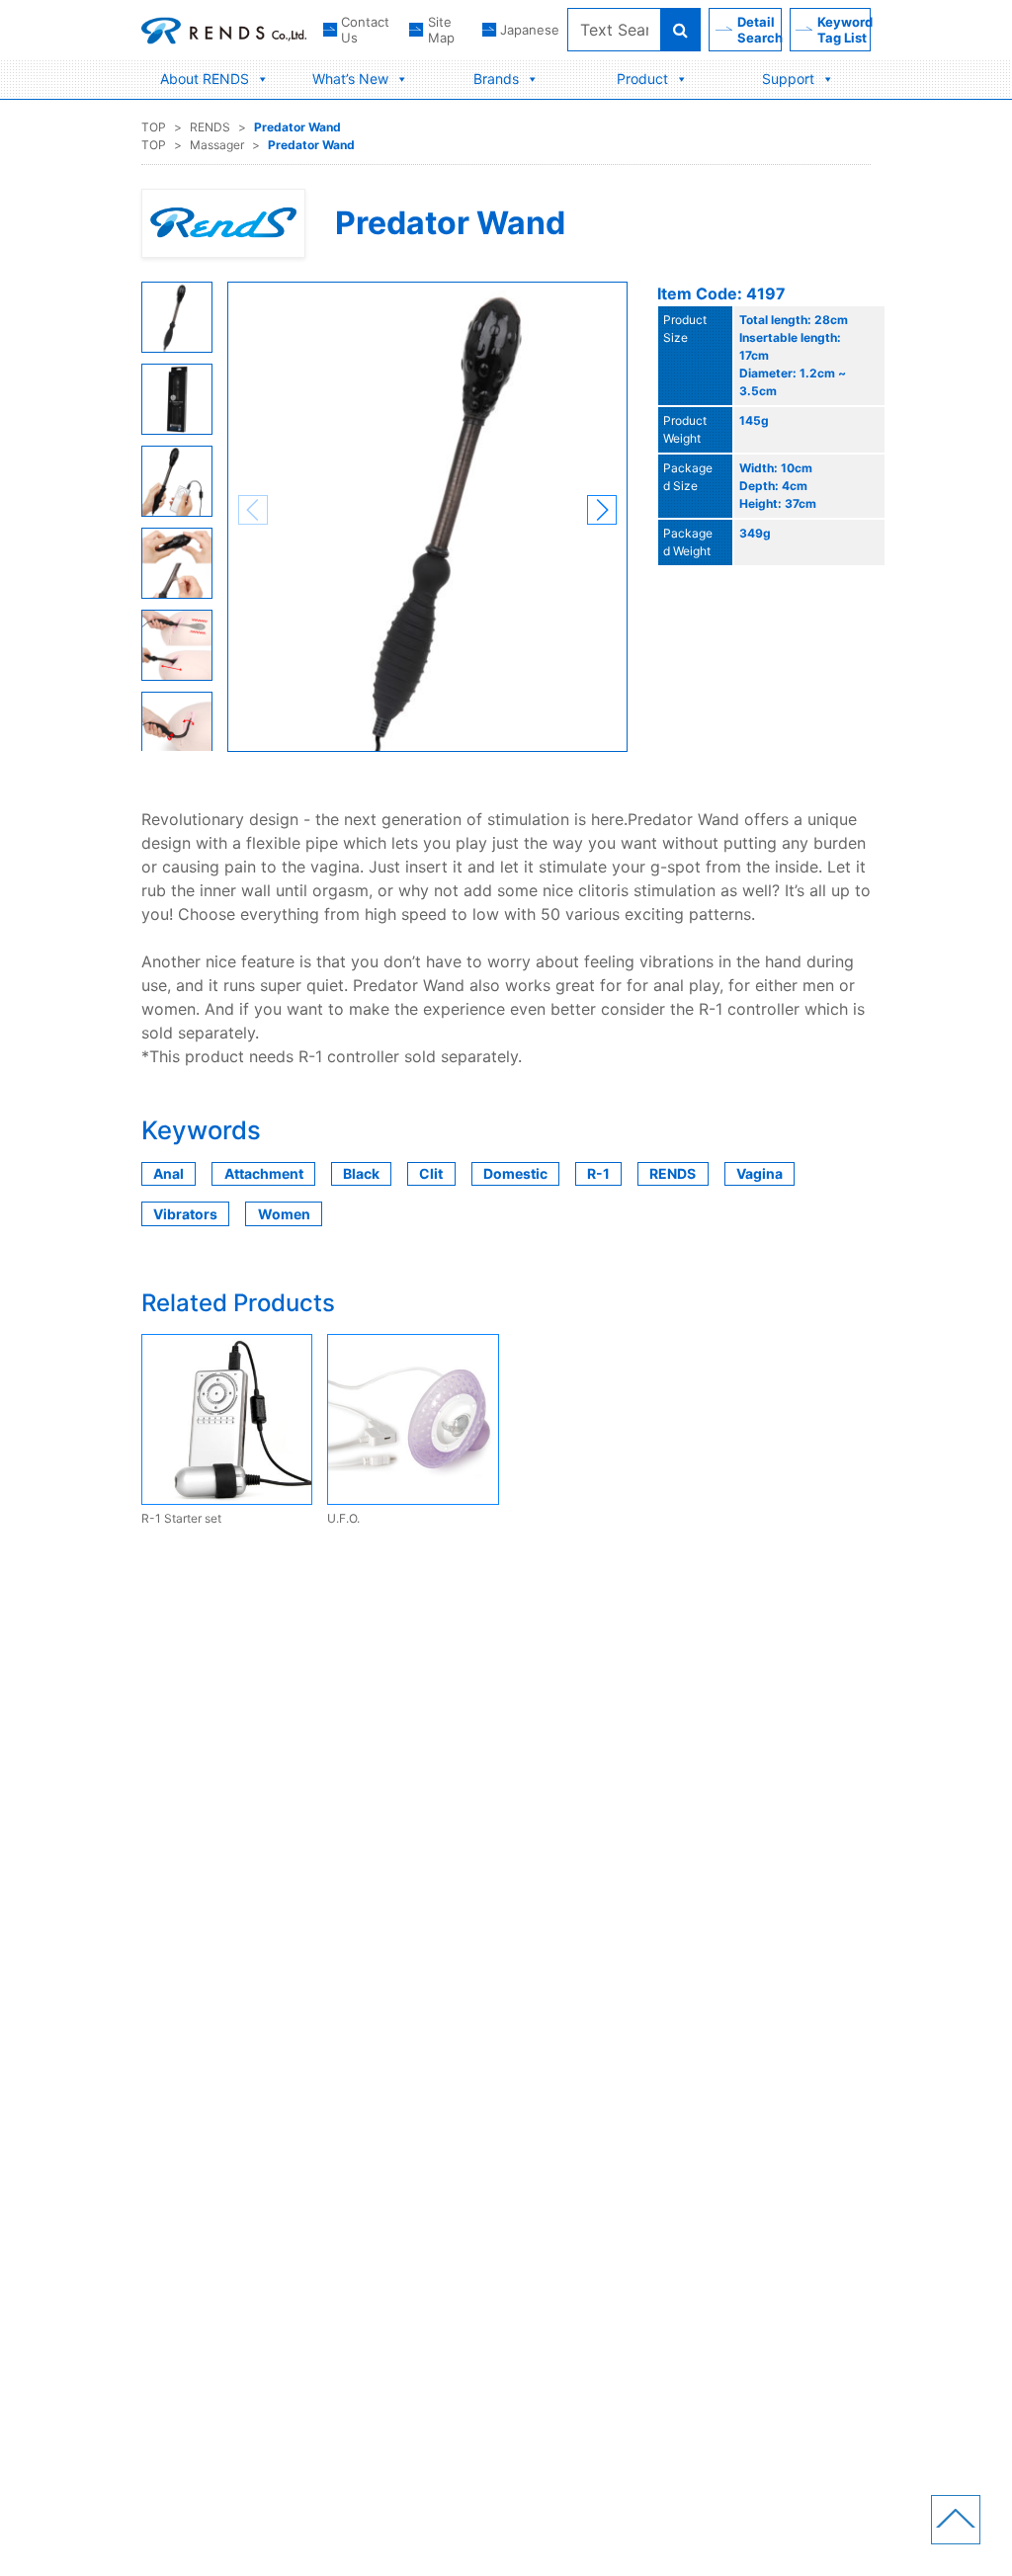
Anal (169, 1173)
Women (284, 1214)
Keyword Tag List (844, 30)
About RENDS (205, 79)
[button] (602, 510)
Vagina (759, 1173)
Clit (431, 1173)
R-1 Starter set (181, 1518)
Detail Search (759, 30)
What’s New (350, 79)
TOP (154, 127)
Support (788, 79)
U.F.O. (343, 1518)
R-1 (598, 1173)
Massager (217, 145)
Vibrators (185, 1214)
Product (642, 79)
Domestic (515, 1173)
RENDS (210, 127)
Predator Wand (297, 127)
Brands (496, 79)
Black (361, 1173)
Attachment (264, 1173)
